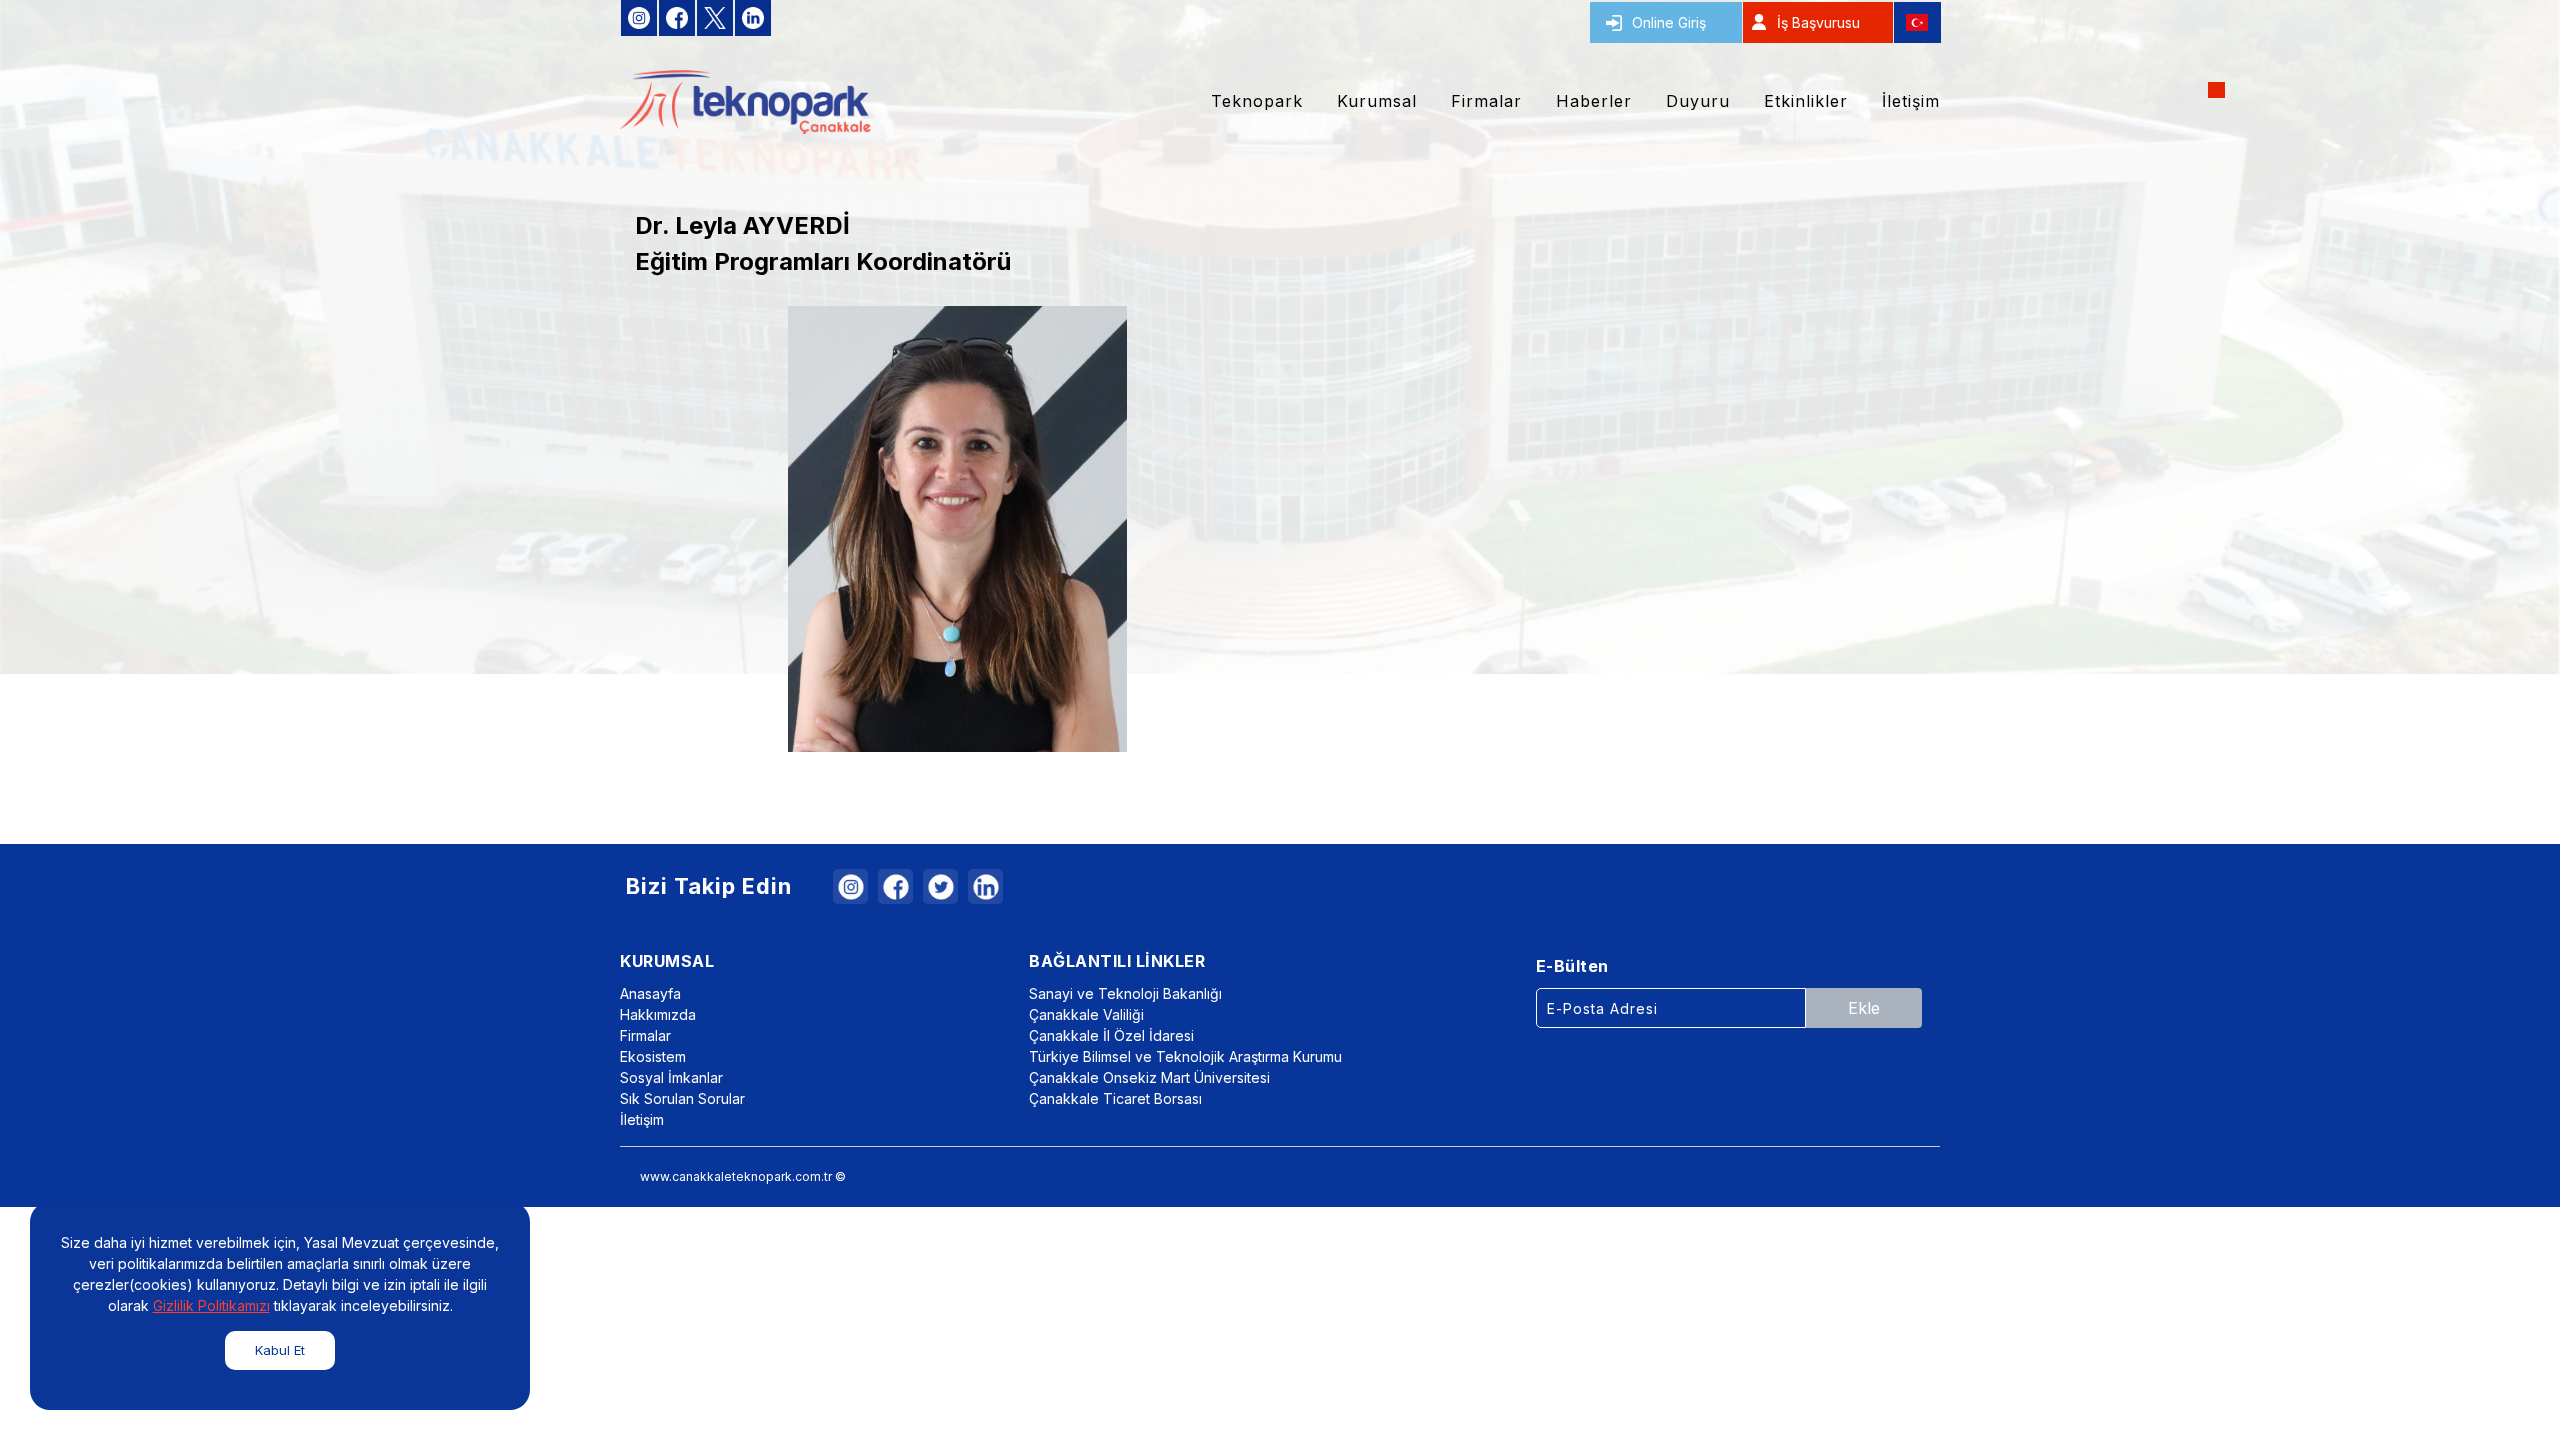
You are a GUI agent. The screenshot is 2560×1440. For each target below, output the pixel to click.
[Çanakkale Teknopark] (745, 102)
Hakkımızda (658, 1014)
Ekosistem (653, 1056)
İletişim (642, 1119)
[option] (957, 529)
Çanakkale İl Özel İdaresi (1111, 1035)
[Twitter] (940, 886)
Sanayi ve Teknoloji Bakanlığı (1125, 993)
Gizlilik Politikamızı (211, 1305)
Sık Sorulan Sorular (682, 1098)
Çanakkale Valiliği (1086, 1014)
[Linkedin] (985, 886)
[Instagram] (850, 886)
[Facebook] (895, 886)
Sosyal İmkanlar (671, 1077)
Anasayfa (650, 993)
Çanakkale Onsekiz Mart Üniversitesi (1149, 1077)
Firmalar (645, 1035)
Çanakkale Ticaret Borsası (1115, 1098)
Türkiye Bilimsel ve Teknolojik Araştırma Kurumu (1185, 1056)
